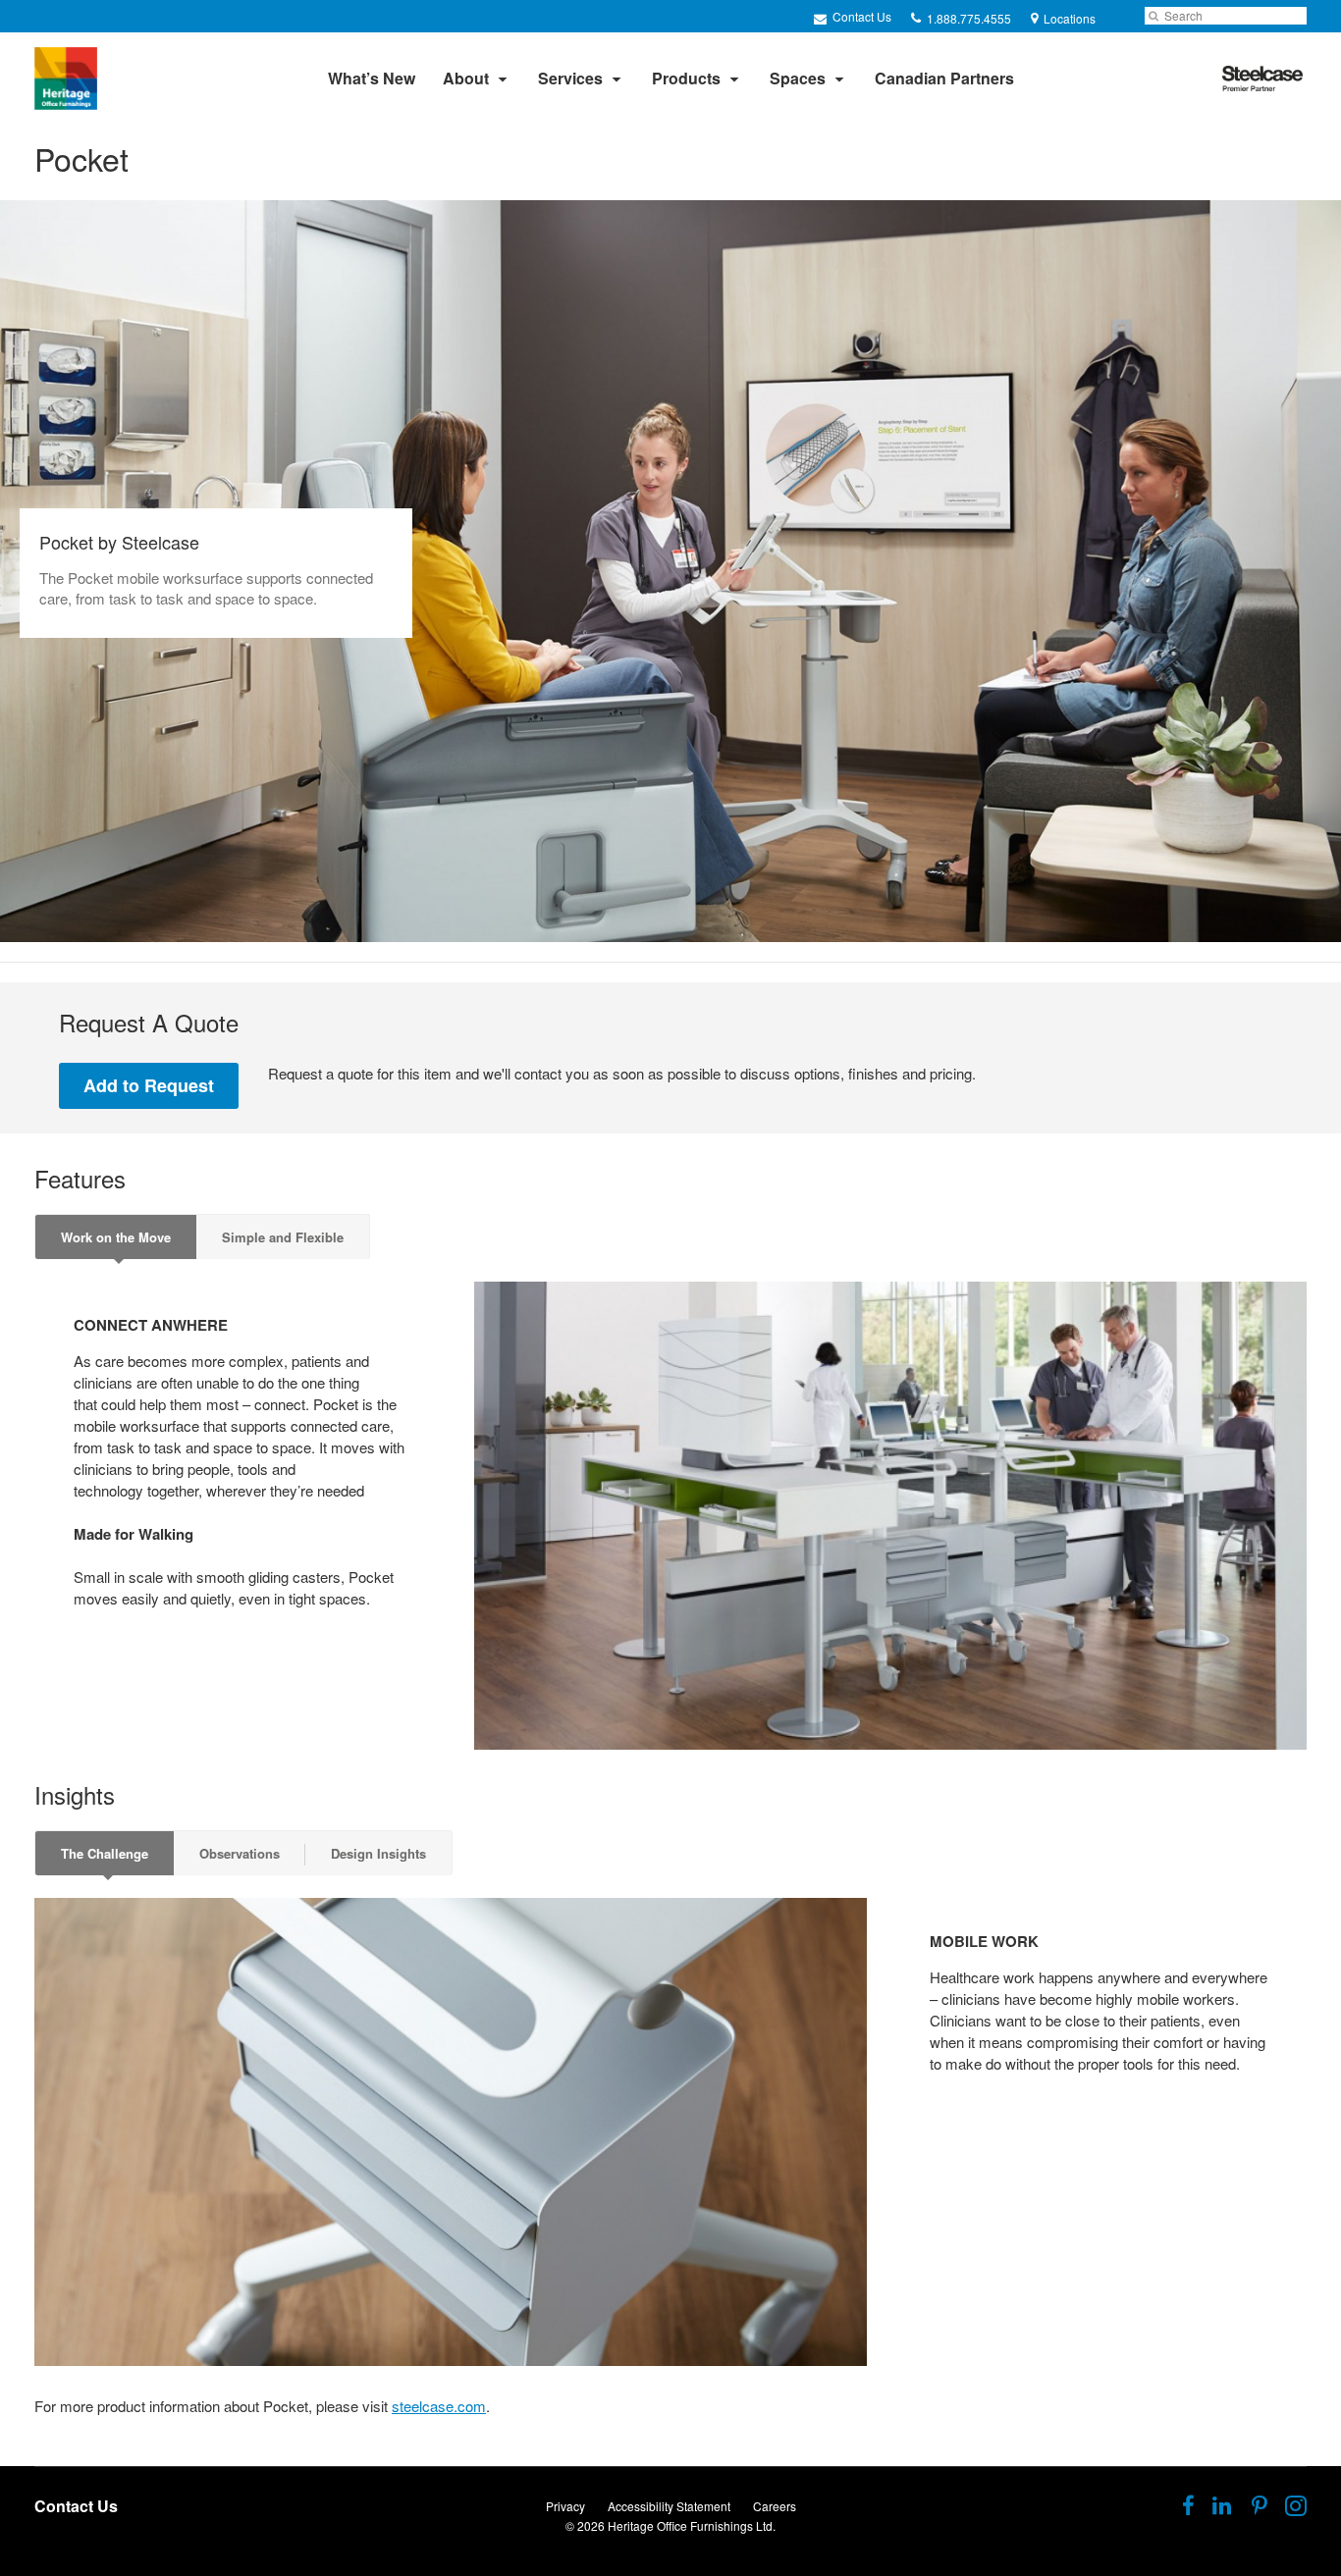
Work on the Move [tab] (116, 1237)
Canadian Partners (944, 78)
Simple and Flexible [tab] (283, 1237)
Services (570, 78)
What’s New (372, 78)
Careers (775, 2506)
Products (686, 78)
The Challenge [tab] (105, 1853)
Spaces (798, 78)
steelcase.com (439, 2406)
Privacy (565, 2506)
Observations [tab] (240, 1853)
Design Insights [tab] (378, 1853)
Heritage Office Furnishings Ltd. (692, 2525)
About (466, 78)
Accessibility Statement (669, 2506)
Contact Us (860, 16)
